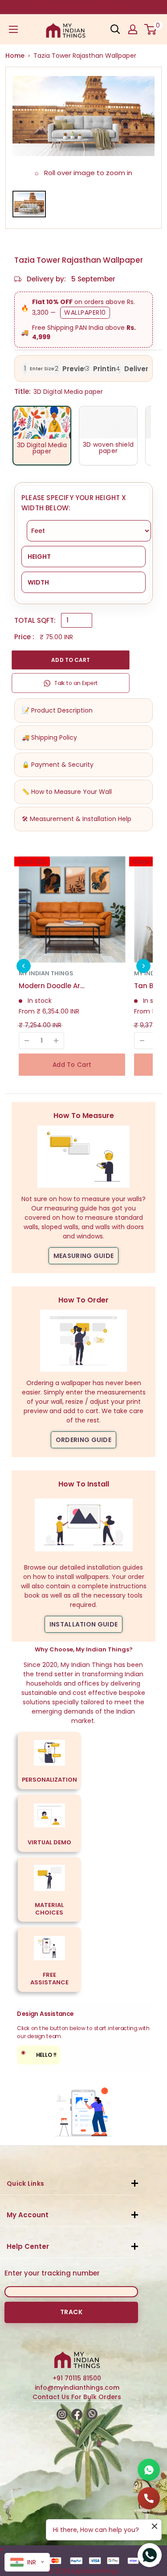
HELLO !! (39, 2054)
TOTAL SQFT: (35, 620)
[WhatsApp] (149, 2470)
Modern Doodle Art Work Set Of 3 (52, 986)
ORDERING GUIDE (83, 1440)
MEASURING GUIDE (84, 1256)
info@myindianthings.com (77, 2388)
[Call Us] (149, 2498)
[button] (24, 966)
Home (15, 56)
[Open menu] (13, 29)
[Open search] (115, 29)
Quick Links (25, 2183)
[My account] (133, 29)
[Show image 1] (29, 204)
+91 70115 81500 (77, 2378)
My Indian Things (46, 973)
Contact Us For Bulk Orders (77, 2397)
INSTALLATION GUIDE (83, 1624)
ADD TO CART (70, 660)
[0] (151, 29)
